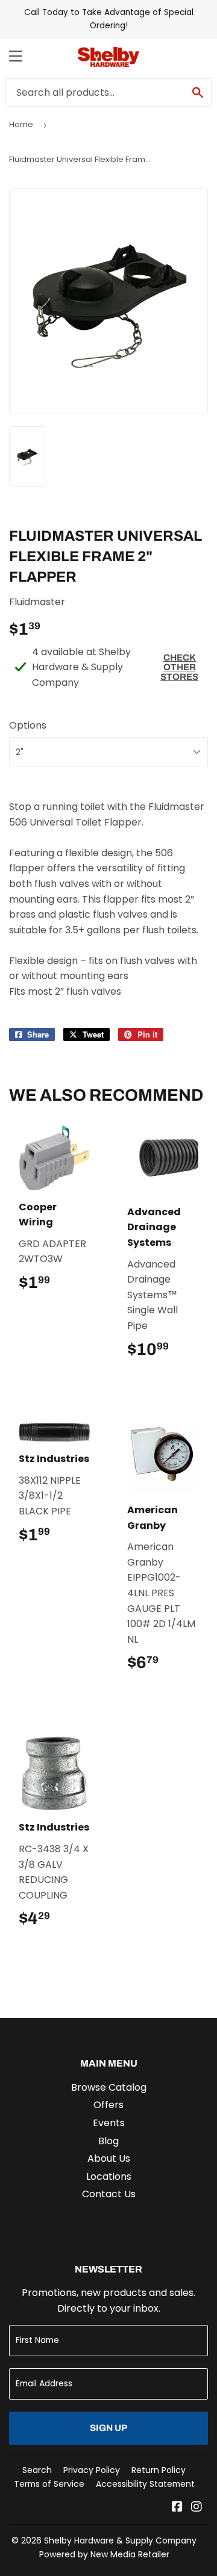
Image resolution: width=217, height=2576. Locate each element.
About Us (109, 2158)
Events (109, 2123)
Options (28, 725)
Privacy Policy (92, 2470)
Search (37, 2470)
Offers (108, 2105)
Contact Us (109, 2194)
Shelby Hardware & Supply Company (120, 2540)
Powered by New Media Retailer (104, 2554)
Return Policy (159, 2470)
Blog (108, 2141)
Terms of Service (49, 2484)
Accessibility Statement (145, 2484)
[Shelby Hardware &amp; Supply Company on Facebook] (177, 2508)
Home (21, 124)
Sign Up (108, 2428)
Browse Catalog (109, 2087)
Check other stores (179, 667)
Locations (109, 2176)
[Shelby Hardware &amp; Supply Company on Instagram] (197, 2508)
